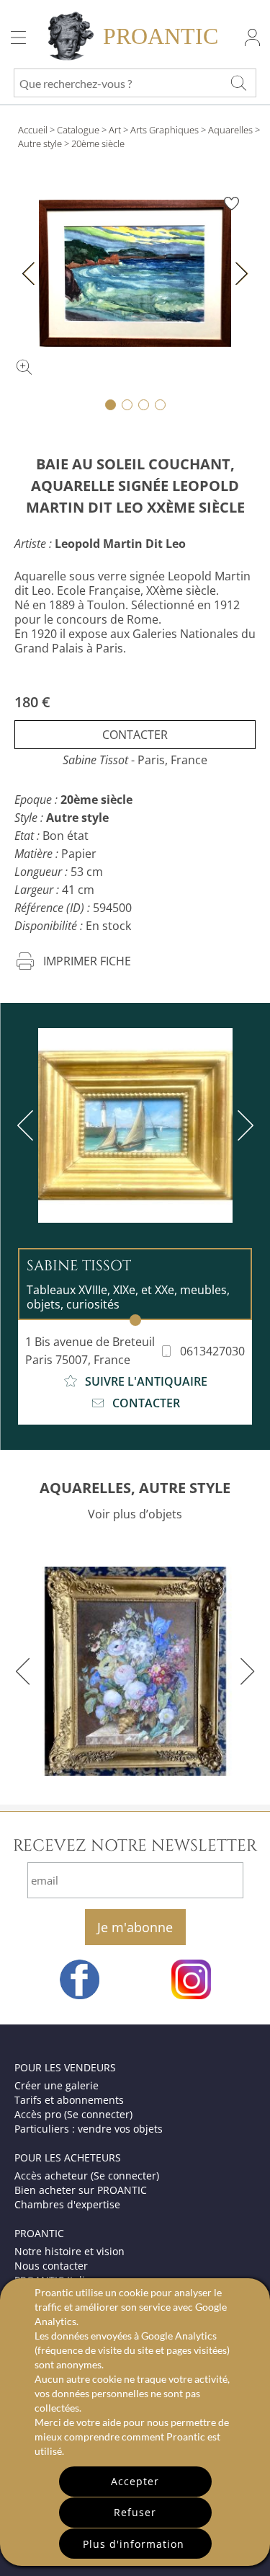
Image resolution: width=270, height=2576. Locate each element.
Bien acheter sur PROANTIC (81, 2190)
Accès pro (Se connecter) (73, 2114)
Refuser (135, 2512)
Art (115, 130)
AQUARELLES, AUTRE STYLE (135, 1488)
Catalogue (78, 130)
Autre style (40, 143)
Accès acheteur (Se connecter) (87, 2176)
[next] (243, 1125)
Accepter (135, 2481)
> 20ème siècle (94, 143)
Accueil (33, 130)
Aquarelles (230, 130)
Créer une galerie (57, 2085)
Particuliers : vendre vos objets (89, 2129)
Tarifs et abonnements (69, 2100)
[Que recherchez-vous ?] (238, 83)
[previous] (28, 1125)
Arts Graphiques (165, 130)
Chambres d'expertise (67, 2204)
